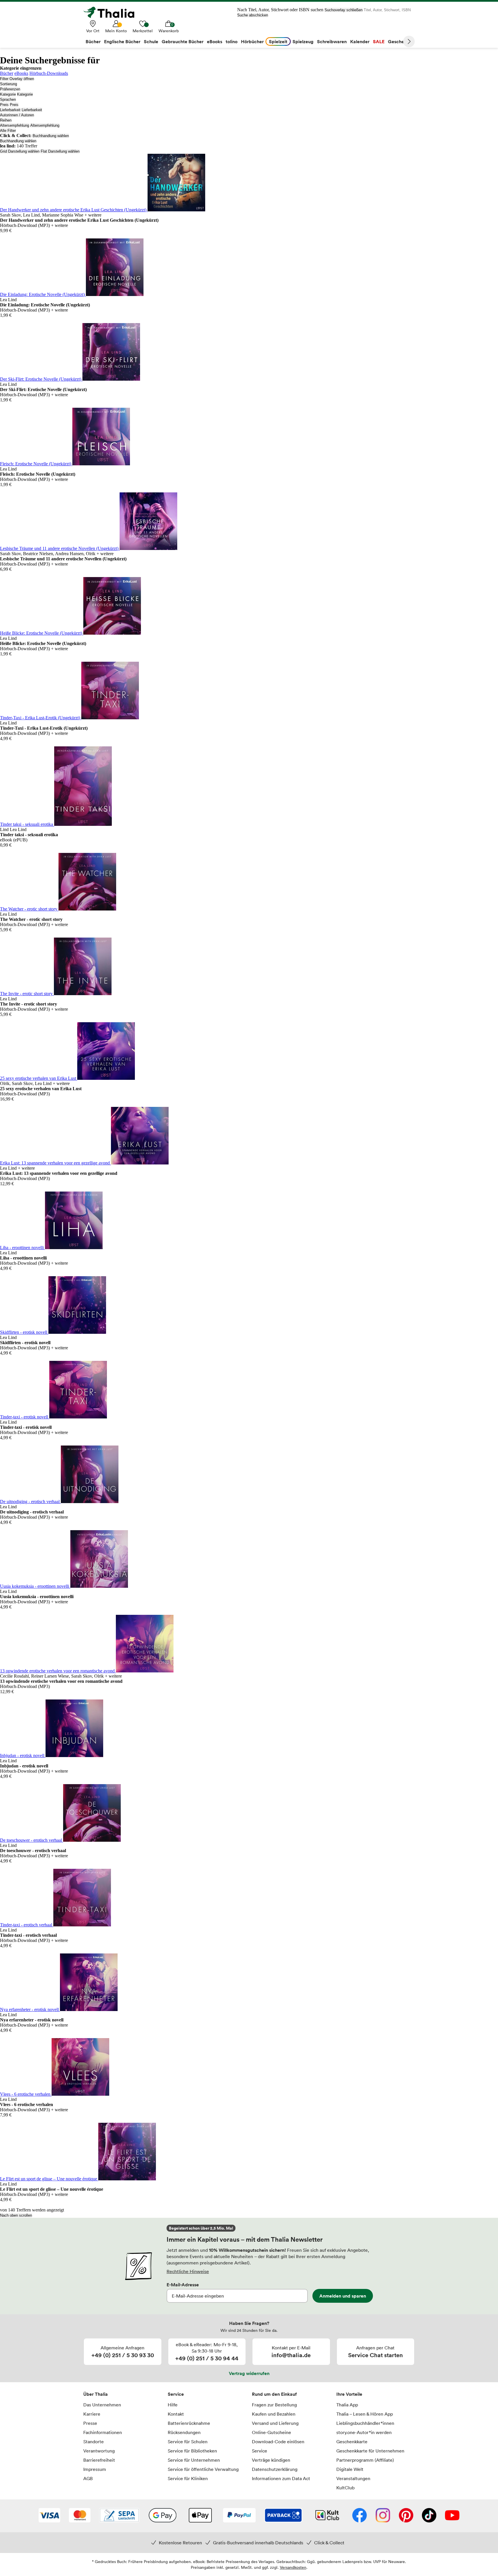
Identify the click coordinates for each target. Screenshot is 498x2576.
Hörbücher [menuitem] (252, 41)
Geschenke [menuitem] (400, 41)
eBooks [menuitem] (215, 41)
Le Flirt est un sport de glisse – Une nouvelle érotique (49, 2179)
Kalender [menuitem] (360, 41)
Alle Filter (8, 131)
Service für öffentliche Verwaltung (203, 2469)
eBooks (21, 73)
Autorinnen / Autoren (17, 115)
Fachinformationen (103, 2432)
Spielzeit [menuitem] (278, 41)
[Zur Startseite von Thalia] (112, 12)
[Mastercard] (80, 2516)
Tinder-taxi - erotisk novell (25, 1417)
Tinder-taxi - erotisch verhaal (27, 1925)
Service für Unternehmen (194, 2460)
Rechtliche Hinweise (188, 2271)
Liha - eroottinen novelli (22, 1248)
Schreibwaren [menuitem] (332, 41)
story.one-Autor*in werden (364, 2432)
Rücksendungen (184, 2432)
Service (176, 2394)
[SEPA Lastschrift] (119, 2516)
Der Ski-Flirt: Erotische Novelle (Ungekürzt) (41, 379)
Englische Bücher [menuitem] (122, 41)
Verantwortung (99, 2451)
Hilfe (173, 2405)
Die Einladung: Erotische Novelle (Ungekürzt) (43, 294)
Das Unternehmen (102, 2405)
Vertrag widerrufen (249, 2373)
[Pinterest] (406, 2516)
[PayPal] (239, 2516)
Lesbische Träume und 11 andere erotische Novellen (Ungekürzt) (60, 548)
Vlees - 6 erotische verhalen (26, 2094)
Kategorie (8, 94)
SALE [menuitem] (379, 41)
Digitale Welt (350, 2469)
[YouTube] (452, 2516)
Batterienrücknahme (189, 2423)
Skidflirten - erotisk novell (24, 1332)
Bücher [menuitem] (93, 41)
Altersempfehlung (15, 125)
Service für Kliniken (188, 2478)
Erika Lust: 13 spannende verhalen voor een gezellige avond (55, 1163)
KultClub (345, 2488)
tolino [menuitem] (232, 41)
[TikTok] (429, 2516)
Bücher (7, 73)
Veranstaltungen (353, 2478)
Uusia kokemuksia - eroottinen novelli (35, 1586)
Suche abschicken (253, 15)
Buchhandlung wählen (51, 136)
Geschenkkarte (352, 2442)
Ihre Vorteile (349, 2394)
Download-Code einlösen (278, 2442)
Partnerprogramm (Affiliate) (365, 2460)
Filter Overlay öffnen (17, 79)
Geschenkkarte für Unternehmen (370, 2451)
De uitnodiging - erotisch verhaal (30, 1502)
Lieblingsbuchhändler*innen (365, 2423)
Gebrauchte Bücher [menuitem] (183, 41)
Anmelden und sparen (343, 2296)
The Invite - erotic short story (27, 994)
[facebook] (360, 2516)
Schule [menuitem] (151, 41)
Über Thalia (96, 2394)
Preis (4, 105)
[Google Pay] (163, 2516)
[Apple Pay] (200, 2516)
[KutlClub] (327, 2516)
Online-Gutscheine (271, 2432)
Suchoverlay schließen (344, 10)
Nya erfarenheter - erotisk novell (30, 2009)
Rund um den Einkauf (274, 2394)
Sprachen (8, 99)
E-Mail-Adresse (183, 2285)
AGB (88, 2478)
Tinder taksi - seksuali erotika (27, 824)
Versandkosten (293, 2567)
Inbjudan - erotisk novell (23, 1755)
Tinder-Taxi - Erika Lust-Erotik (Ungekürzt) (41, 718)
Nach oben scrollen (16, 2215)
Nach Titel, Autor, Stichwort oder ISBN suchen (280, 10)
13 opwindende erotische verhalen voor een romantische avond (58, 1671)
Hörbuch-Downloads (49, 73)
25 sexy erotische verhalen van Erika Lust (39, 1078)
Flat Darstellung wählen (60, 151)
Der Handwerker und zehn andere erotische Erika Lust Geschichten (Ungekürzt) (74, 210)
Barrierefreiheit (99, 2460)
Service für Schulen (188, 2442)
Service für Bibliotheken (192, 2451)
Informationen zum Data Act (281, 2478)
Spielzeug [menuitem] (303, 41)
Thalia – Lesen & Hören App (365, 2414)
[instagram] (383, 2516)
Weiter (409, 41)
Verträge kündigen (271, 2460)
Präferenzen (10, 89)
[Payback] (283, 2516)
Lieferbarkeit (10, 110)
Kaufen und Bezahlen (274, 2414)
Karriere (92, 2414)
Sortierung (9, 84)
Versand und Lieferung (275, 2423)
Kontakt (176, 2414)
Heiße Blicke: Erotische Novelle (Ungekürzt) (42, 633)
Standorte (94, 2442)
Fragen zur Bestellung (274, 2405)
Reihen (6, 120)
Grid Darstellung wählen (20, 151)
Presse (90, 2423)
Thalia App (347, 2405)
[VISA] (49, 2516)
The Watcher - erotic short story (29, 909)
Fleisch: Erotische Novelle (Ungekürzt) (36, 464)
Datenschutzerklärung (275, 2469)
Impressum (95, 2469)
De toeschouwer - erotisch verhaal (32, 1840)
